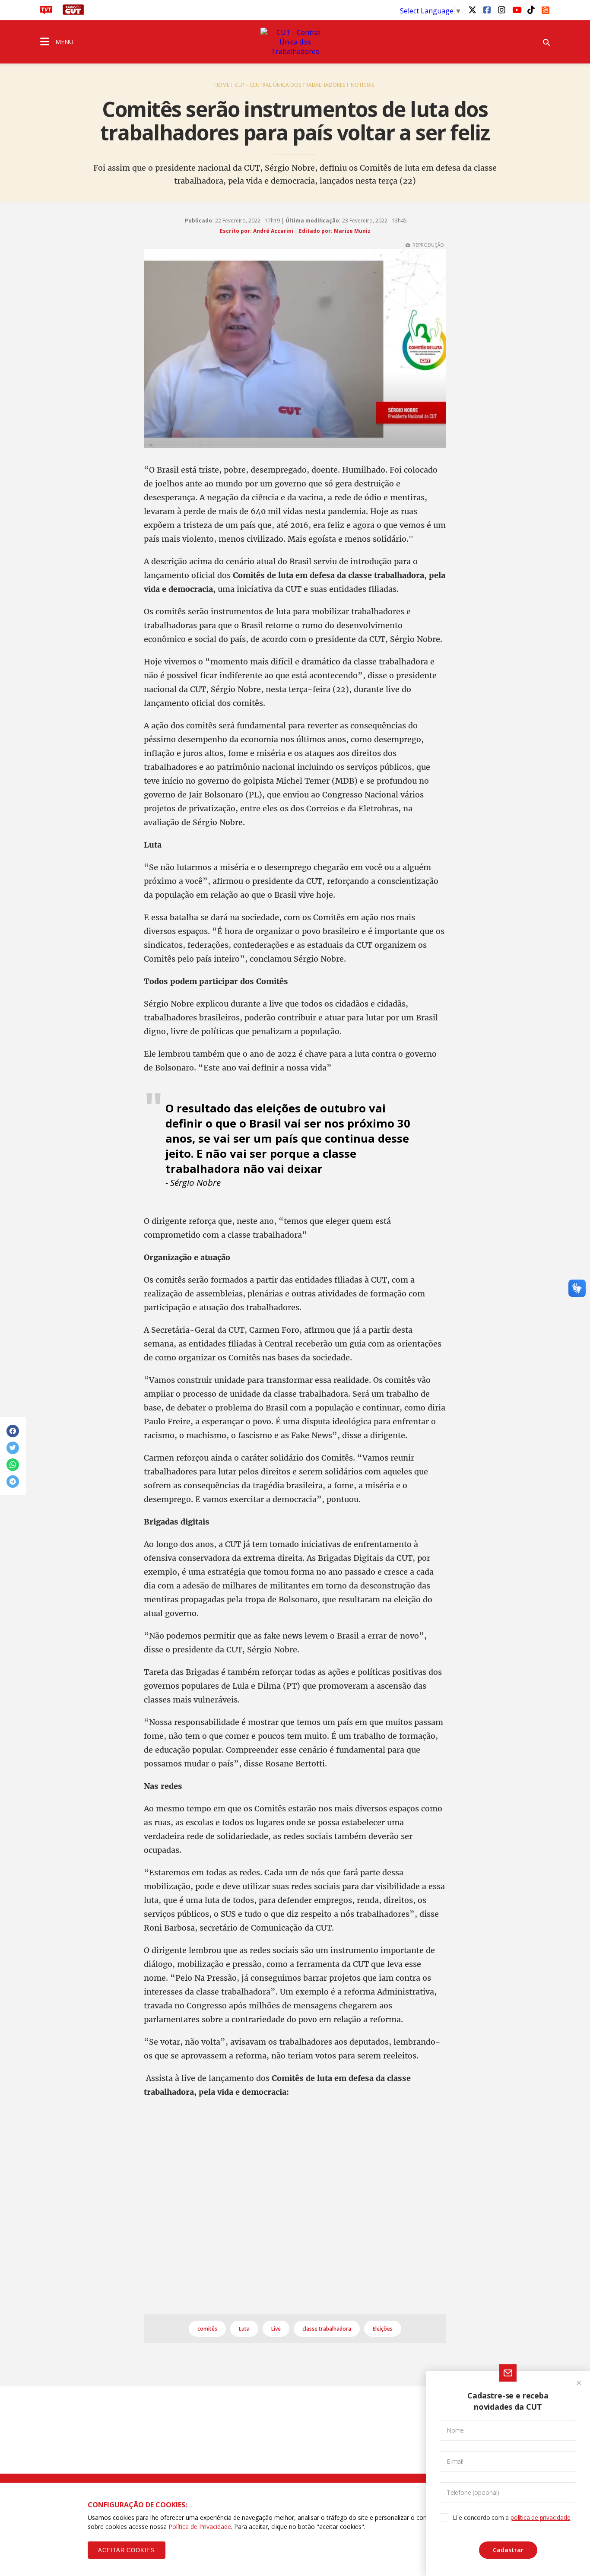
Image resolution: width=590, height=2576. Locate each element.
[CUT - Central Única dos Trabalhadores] (295, 42)
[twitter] (472, 10)
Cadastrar (508, 2550)
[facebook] (487, 10)
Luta (244, 2329)
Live (276, 2329)
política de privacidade (540, 2517)
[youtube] (516, 10)
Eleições (383, 2329)
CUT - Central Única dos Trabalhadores (290, 85)
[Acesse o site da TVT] (46, 12)
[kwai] (546, 9)
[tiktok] (531, 10)
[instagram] (501, 10)
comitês (207, 2329)
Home (222, 85)
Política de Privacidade (200, 2527)
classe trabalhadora (327, 2329)
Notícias (362, 85)
